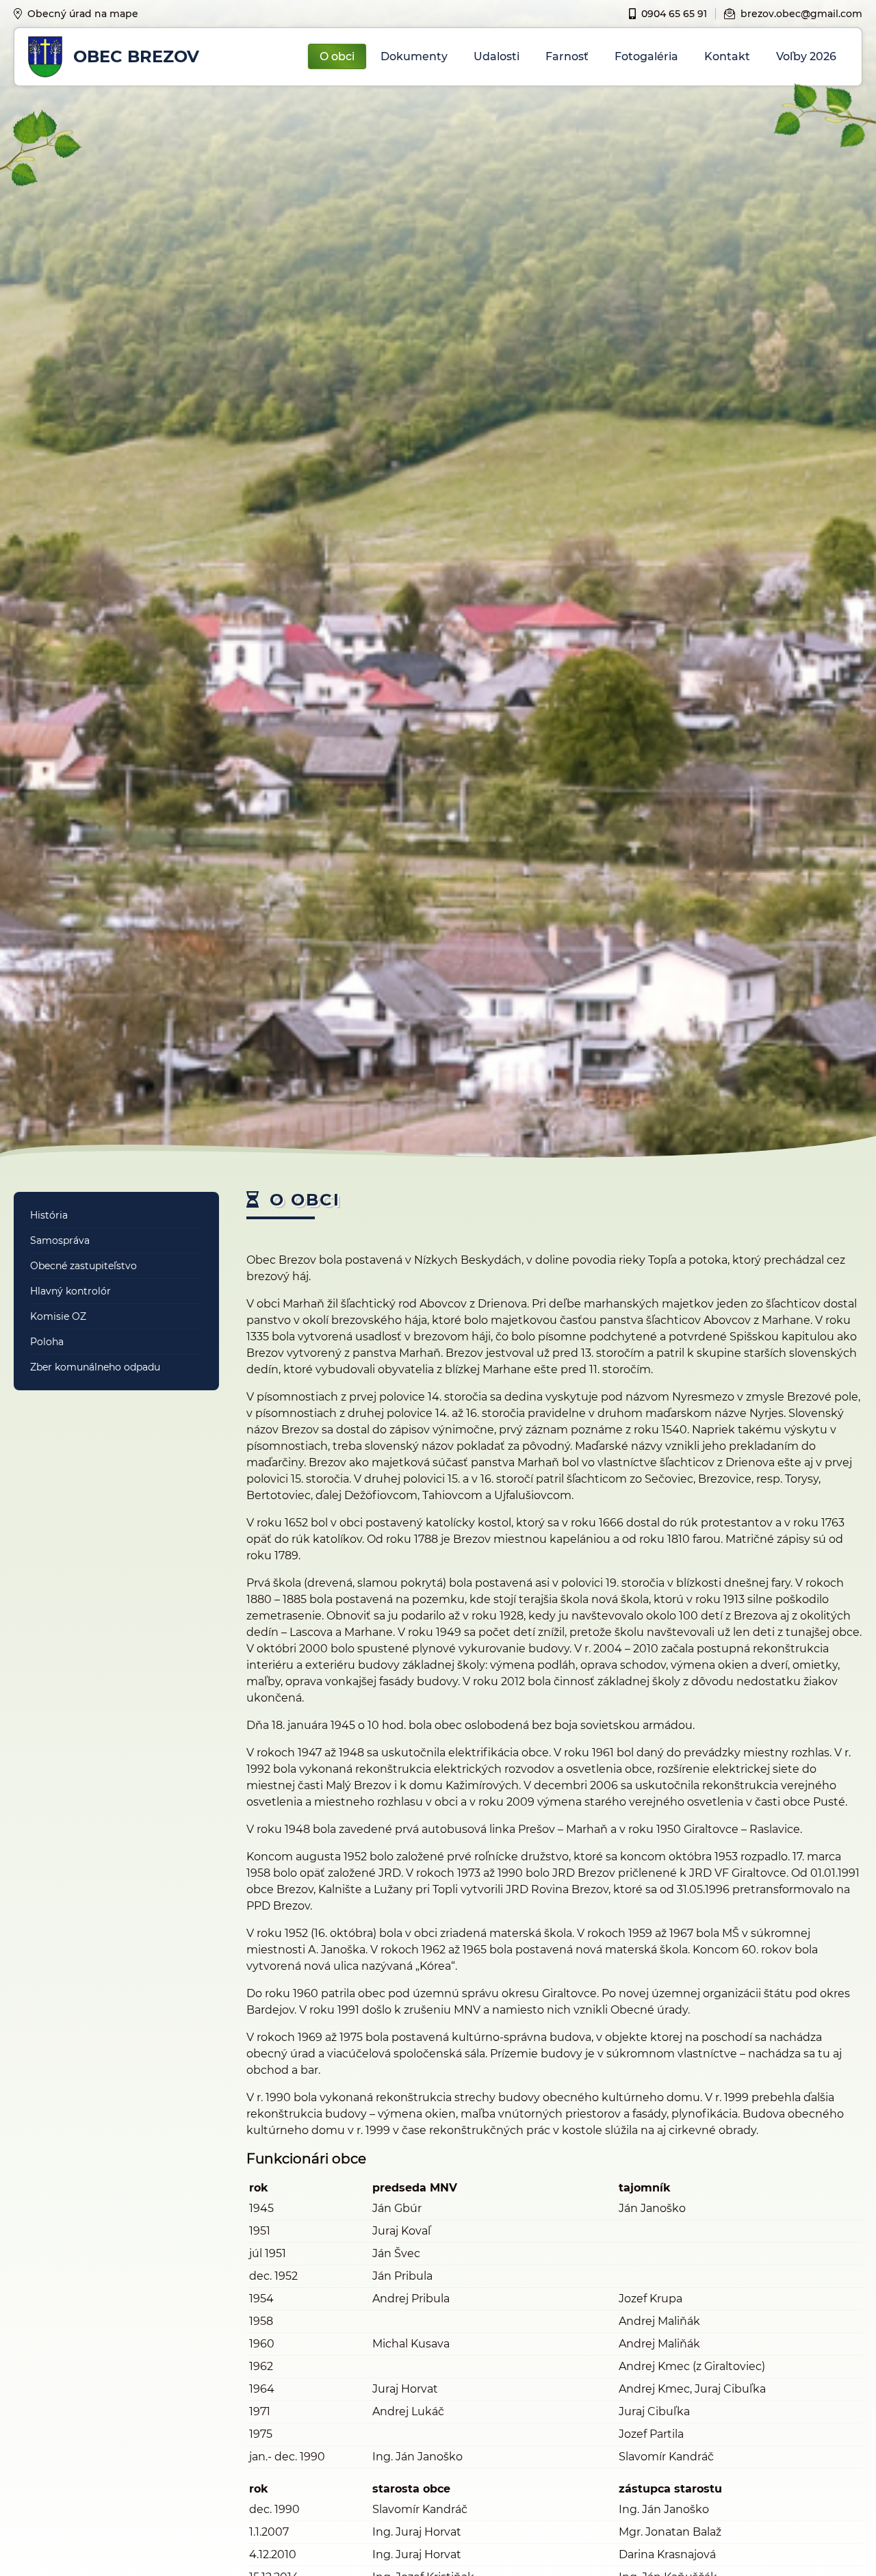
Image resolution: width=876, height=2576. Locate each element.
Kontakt (727, 56)
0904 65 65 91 (674, 14)
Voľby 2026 (806, 56)
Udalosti (497, 56)
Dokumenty (414, 56)
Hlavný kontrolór (70, 1291)
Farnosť (567, 56)
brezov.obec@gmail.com (801, 14)
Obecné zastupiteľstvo (83, 1266)
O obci (337, 56)
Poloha (47, 1342)
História (49, 1215)
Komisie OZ (58, 1316)
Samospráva (60, 1240)
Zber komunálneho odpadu (95, 1367)
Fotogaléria (646, 56)
